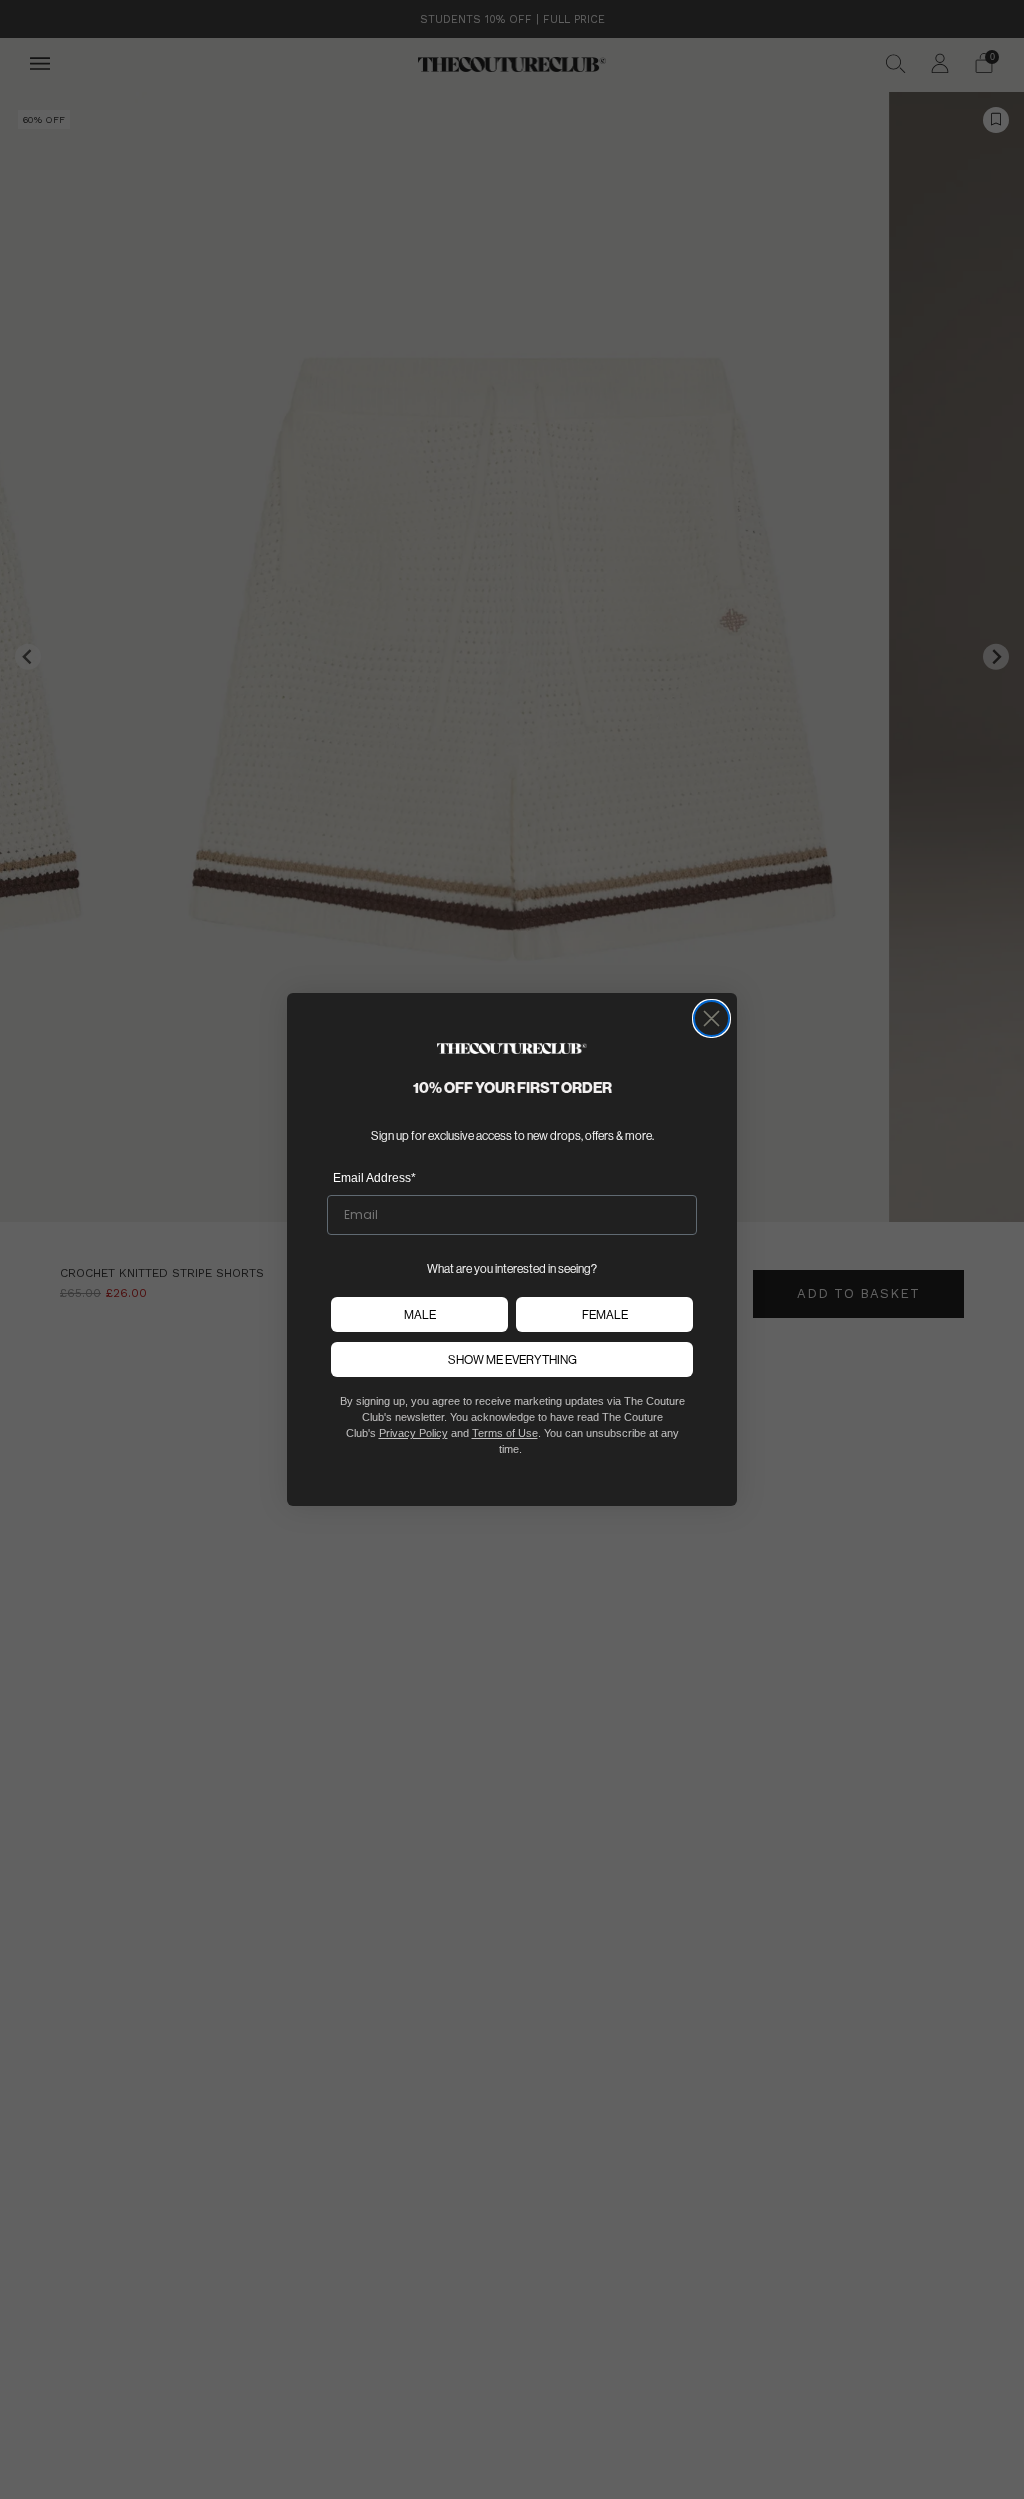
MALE (420, 1314)
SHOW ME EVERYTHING (512, 1359)
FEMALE (605, 1314)
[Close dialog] (711, 1018)
